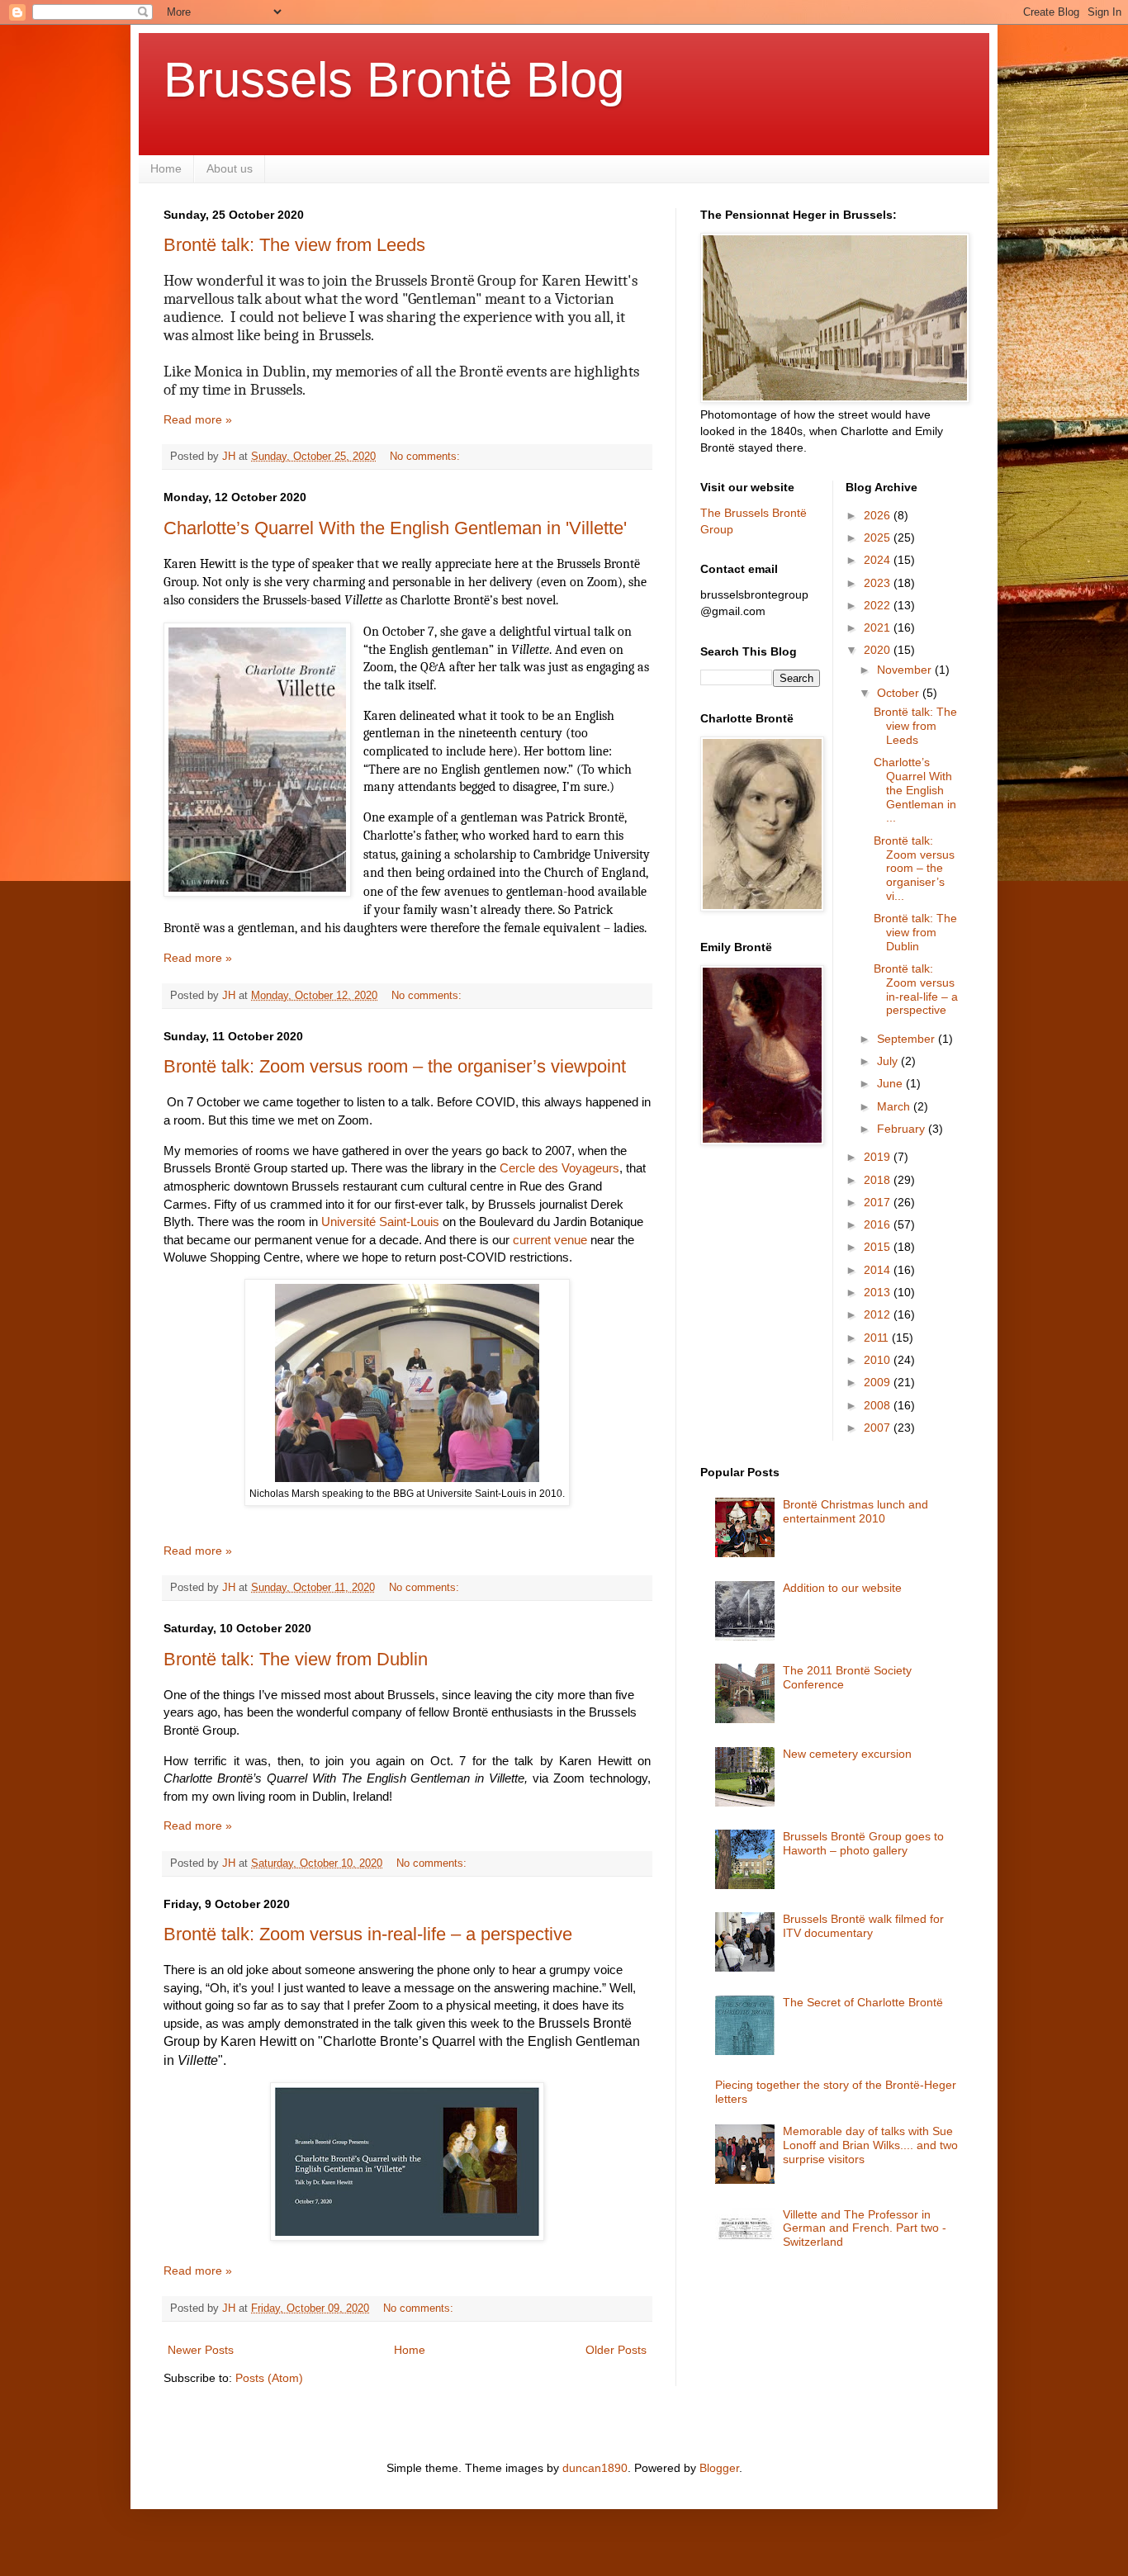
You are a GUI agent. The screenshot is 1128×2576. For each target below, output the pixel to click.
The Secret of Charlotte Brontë (863, 2002)
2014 (879, 1270)
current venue (550, 1240)
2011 (878, 1338)
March (895, 1106)
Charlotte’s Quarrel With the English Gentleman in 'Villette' (395, 528)
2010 (879, 1360)
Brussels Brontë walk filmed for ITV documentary (863, 1926)
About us (230, 168)
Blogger (719, 2468)
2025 (879, 537)
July (889, 1061)
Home (166, 168)
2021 (879, 627)
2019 (879, 1157)
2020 (879, 650)
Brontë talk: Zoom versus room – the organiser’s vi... (914, 868)
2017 (879, 1202)
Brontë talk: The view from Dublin (296, 1659)
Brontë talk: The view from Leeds (294, 245)
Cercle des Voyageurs (559, 1168)
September (908, 1039)
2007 (879, 1428)
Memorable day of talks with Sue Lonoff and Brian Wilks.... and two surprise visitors (870, 2145)
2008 (879, 1405)
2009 (879, 1382)
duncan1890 (595, 2468)
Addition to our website (842, 1588)
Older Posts (616, 2350)
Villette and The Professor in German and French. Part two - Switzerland (865, 2228)
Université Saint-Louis (380, 1222)
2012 (879, 1314)
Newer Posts (201, 2350)
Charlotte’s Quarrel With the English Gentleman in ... (915, 790)
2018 (879, 1180)
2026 (879, 515)
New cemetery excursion (847, 1754)
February (903, 1129)
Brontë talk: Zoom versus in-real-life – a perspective (368, 1934)
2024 (879, 560)
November (906, 670)
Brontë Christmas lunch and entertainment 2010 (855, 1511)
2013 (879, 1292)
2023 (879, 583)
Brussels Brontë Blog (394, 80)
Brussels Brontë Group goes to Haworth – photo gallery (863, 1843)
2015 (879, 1247)
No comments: (427, 457)
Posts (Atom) (269, 2378)
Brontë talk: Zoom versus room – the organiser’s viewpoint (395, 1066)
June (891, 1083)
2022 (879, 605)
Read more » (198, 419)
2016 (879, 1224)
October (900, 693)
